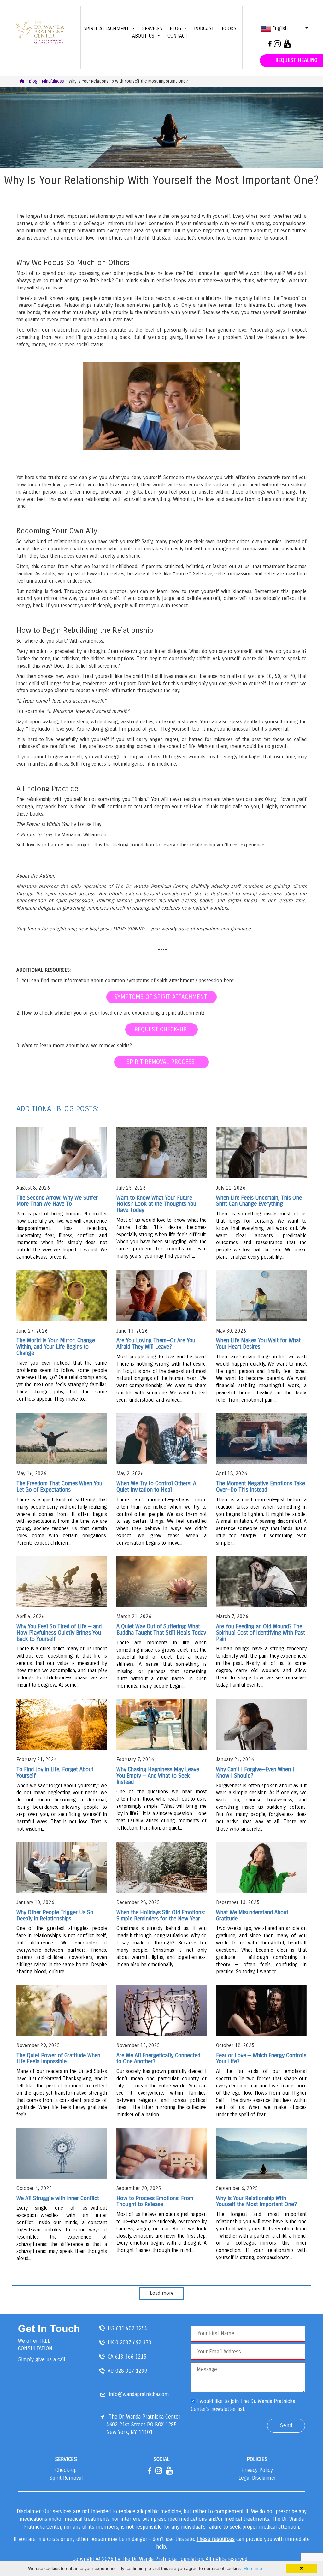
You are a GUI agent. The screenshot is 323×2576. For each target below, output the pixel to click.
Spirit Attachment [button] (107, 29)
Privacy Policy (257, 2470)
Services (152, 29)
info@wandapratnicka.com (139, 2394)
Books (229, 29)
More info (253, 2568)
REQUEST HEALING (296, 60)
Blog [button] (176, 29)
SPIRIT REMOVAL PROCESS (161, 1062)
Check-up (66, 2470)
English (279, 28)
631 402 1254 (132, 2328)
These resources (216, 2539)
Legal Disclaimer (257, 2478)
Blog (33, 81)
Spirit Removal (66, 2478)
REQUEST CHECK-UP (161, 1029)
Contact (178, 36)
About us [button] (144, 36)
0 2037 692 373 (133, 2343)
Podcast (204, 29)
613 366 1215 (131, 2357)
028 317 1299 (131, 2371)
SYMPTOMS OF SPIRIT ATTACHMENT (161, 997)
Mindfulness (53, 81)
